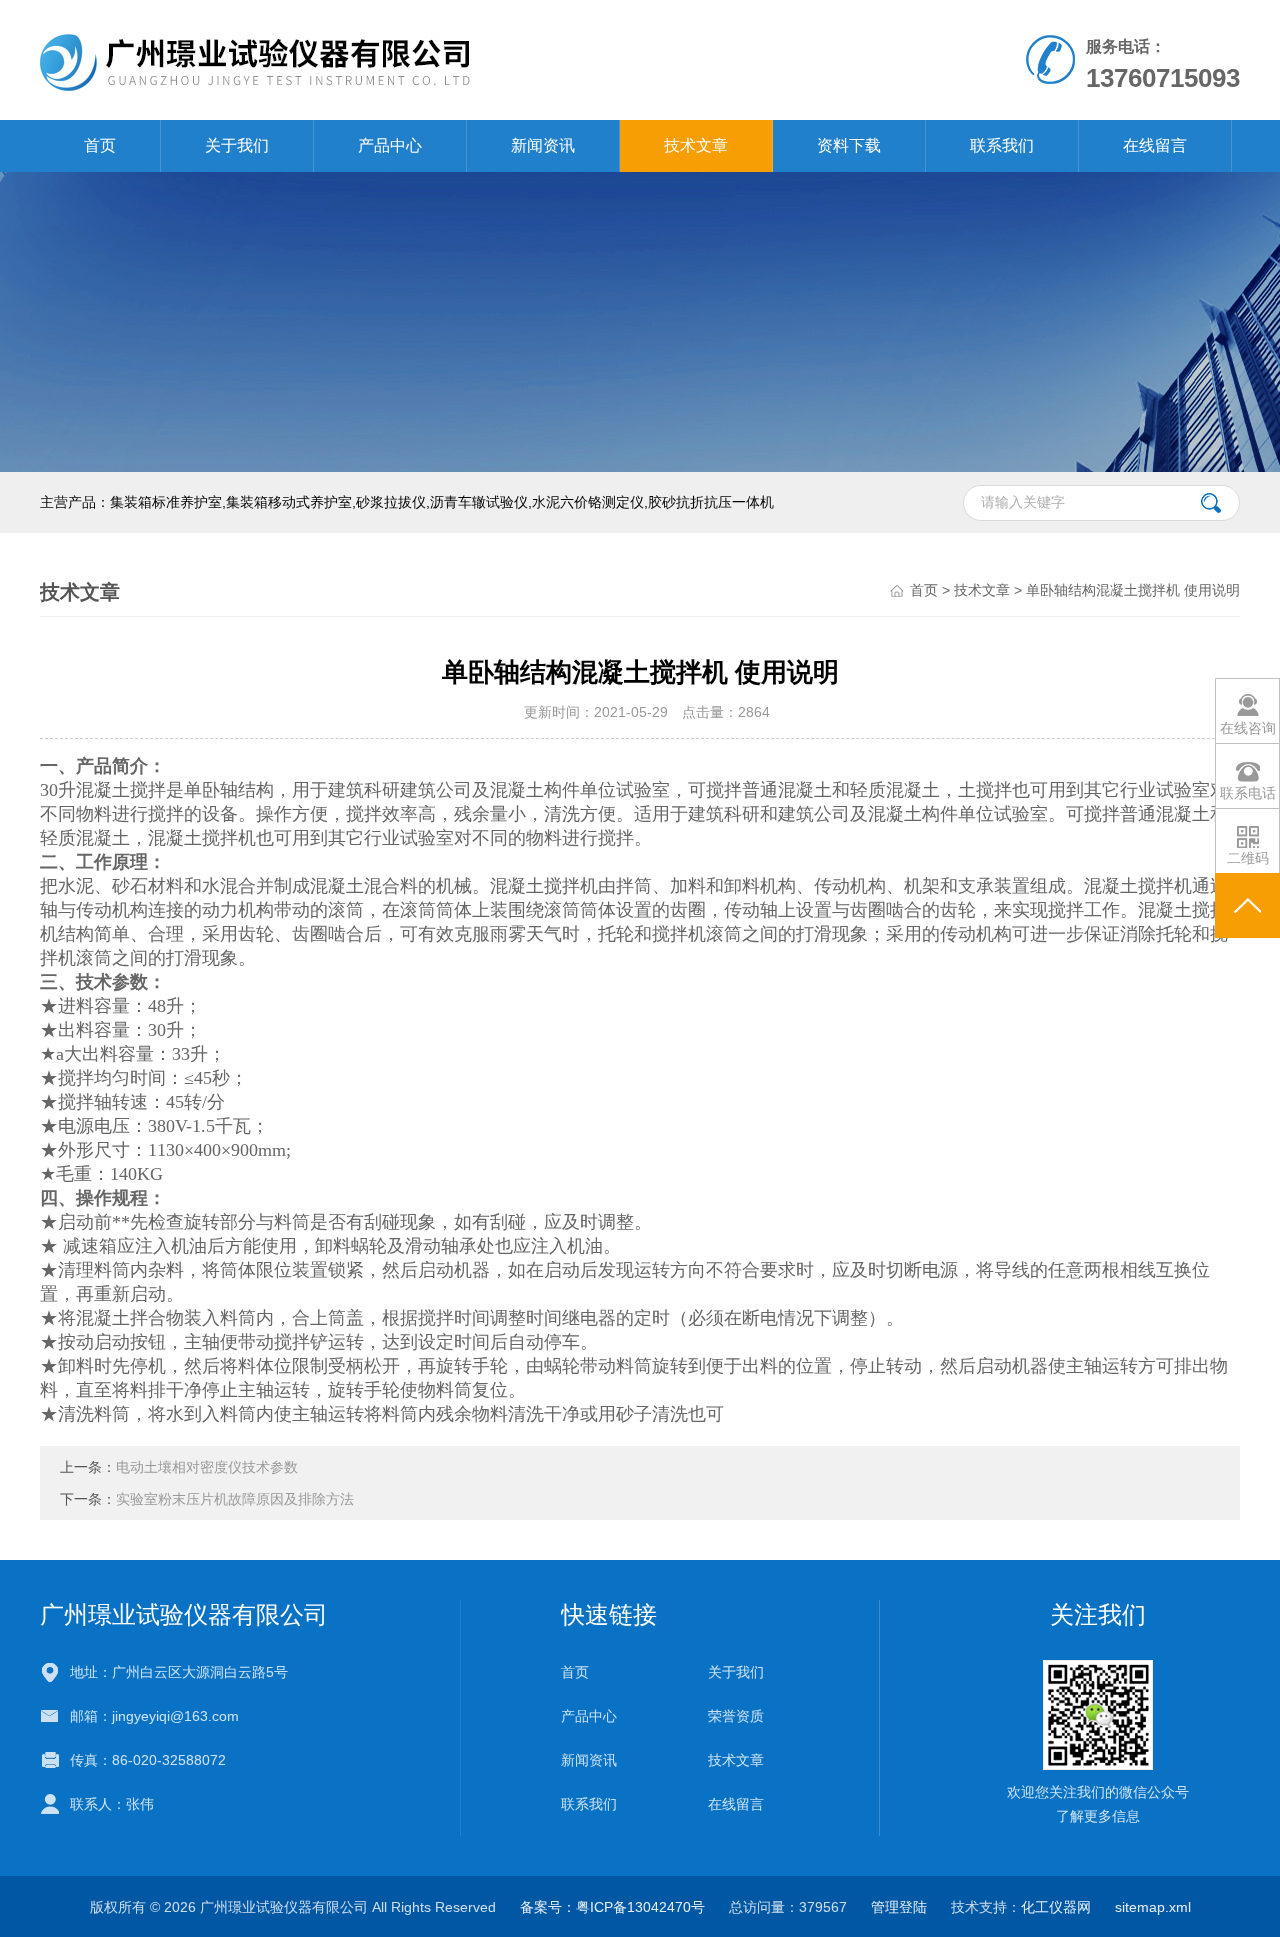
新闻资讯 (543, 145)
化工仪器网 (1056, 1907)
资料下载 (849, 145)
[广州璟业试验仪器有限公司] (408, 59)
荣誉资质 (736, 1716)
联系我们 (1002, 145)
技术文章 (696, 145)
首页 (100, 145)
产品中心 (390, 145)
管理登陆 (899, 1907)
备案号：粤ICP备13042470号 (612, 1907)
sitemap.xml (1153, 1907)
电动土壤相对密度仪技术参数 (207, 1467)
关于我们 (237, 145)
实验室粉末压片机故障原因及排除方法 (235, 1499)
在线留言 (1155, 145)
